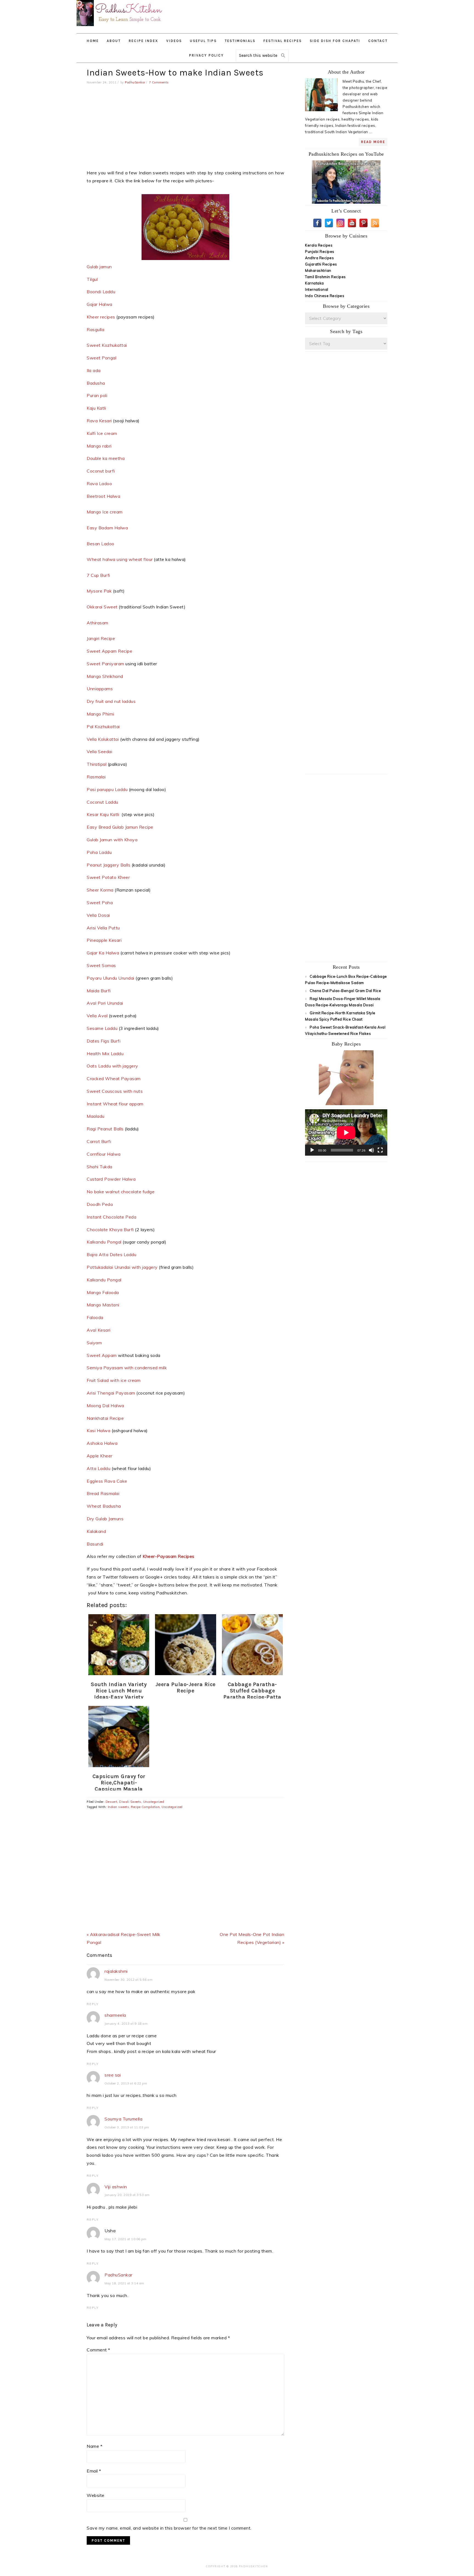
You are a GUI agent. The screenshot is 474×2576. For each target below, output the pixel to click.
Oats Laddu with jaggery (112, 1066)
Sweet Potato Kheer (109, 877)
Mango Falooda (103, 1292)
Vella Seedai (99, 751)
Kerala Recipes (319, 245)
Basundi (95, 1544)
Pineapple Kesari (104, 940)
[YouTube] (352, 223)
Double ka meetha (106, 458)
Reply (93, 2004)
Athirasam (98, 623)
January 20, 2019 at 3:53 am (127, 2195)
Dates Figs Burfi (104, 1041)
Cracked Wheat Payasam (114, 1079)
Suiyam (95, 1343)
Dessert (112, 1802)
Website (96, 2495)
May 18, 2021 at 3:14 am (124, 2283)
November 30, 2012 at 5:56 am (129, 1980)
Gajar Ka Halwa (103, 953)
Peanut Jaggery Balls (108, 865)
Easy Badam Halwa (108, 528)
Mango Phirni (101, 714)
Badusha (96, 383)
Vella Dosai (99, 915)
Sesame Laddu (102, 1028)
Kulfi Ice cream (102, 433)
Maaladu (96, 1116)
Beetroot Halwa (104, 496)
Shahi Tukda (100, 1167)
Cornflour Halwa (104, 1154)
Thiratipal (97, 764)
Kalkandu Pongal (104, 1242)
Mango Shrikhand (105, 676)
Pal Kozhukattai (104, 727)
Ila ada (94, 370)
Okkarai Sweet (102, 607)
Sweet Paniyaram (105, 664)
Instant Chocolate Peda (112, 1217)
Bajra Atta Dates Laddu (112, 1255)
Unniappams (100, 689)
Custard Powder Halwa (112, 1179)
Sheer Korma (100, 890)
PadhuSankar (119, 2275)
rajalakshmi (116, 1971)
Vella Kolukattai (103, 739)
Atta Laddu (98, 1468)
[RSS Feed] (375, 223)
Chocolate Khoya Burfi (110, 1230)
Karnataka (314, 283)
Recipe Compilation (145, 1807)
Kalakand (97, 1531)
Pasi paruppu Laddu (107, 789)
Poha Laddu (100, 852)
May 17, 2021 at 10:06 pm (125, 2239)
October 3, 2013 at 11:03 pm (127, 2127)
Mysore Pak (99, 591)
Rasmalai (97, 777)
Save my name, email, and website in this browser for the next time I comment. (169, 2528)
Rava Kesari (100, 421)
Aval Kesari (99, 1330)
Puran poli (97, 395)
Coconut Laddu (103, 802)
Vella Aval (97, 1016)
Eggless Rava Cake (107, 1481)
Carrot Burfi (100, 1141)
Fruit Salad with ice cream (114, 1380)
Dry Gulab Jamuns (105, 1519)
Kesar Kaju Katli (104, 814)
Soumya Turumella (123, 2119)
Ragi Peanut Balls (105, 1129)
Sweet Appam (102, 1355)
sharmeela (115, 2015)
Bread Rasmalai (104, 1493)
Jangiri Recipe (101, 638)
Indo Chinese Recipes (325, 296)
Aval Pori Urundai (105, 1003)
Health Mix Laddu (106, 1054)
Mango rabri (99, 446)
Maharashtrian (318, 270)
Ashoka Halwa (103, 1443)
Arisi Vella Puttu (104, 928)
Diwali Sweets (130, 1802)
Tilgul (92, 279)
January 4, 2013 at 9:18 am (126, 2024)
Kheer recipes (101, 317)
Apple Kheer (100, 1456)
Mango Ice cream (105, 512)
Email (94, 2471)
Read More (373, 142)
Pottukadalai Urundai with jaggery (122, 1267)
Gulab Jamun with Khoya (112, 840)
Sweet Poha (100, 903)
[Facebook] (317, 223)
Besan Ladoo (101, 544)
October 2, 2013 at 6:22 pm (126, 2083)
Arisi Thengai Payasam (111, 1393)
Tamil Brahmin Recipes (325, 277)
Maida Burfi (99, 991)
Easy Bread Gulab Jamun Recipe (120, 827)
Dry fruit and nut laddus (112, 701)
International (317, 289)
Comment (98, 2350)
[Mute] (371, 1150)
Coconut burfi (101, 471)
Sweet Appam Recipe (109, 651)
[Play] (312, 1150)
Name (94, 2446)
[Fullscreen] (380, 1150)
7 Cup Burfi (99, 575)
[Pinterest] (363, 223)
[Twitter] (329, 223)
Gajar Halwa (100, 304)
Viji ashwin (116, 2187)
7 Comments (159, 82)
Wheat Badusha (104, 1506)
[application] (346, 1132)
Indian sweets (119, 1807)
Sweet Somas (102, 965)
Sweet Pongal (101, 358)
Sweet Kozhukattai (107, 345)
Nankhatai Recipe (105, 1418)
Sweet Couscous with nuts (115, 1091)
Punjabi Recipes (320, 252)
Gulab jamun (99, 267)
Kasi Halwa (98, 1431)
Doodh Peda (100, 1204)
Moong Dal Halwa (106, 1406)
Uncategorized (154, 1802)
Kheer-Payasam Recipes (169, 1556)
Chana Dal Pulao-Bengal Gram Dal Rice (345, 991)
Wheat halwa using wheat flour (120, 559)
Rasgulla (95, 329)
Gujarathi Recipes (321, 264)
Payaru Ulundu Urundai (111, 978)
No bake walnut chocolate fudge (121, 1192)
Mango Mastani (104, 1305)
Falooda (95, 1317)
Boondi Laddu (101, 292)
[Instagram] (340, 223)
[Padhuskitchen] (120, 27)
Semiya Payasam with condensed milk (127, 1368)
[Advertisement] (303, 14)
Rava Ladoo (99, 484)
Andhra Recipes (319, 258)
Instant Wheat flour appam (115, 1104)
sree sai (113, 2075)
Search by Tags (346, 331)
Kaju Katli (96, 408)
